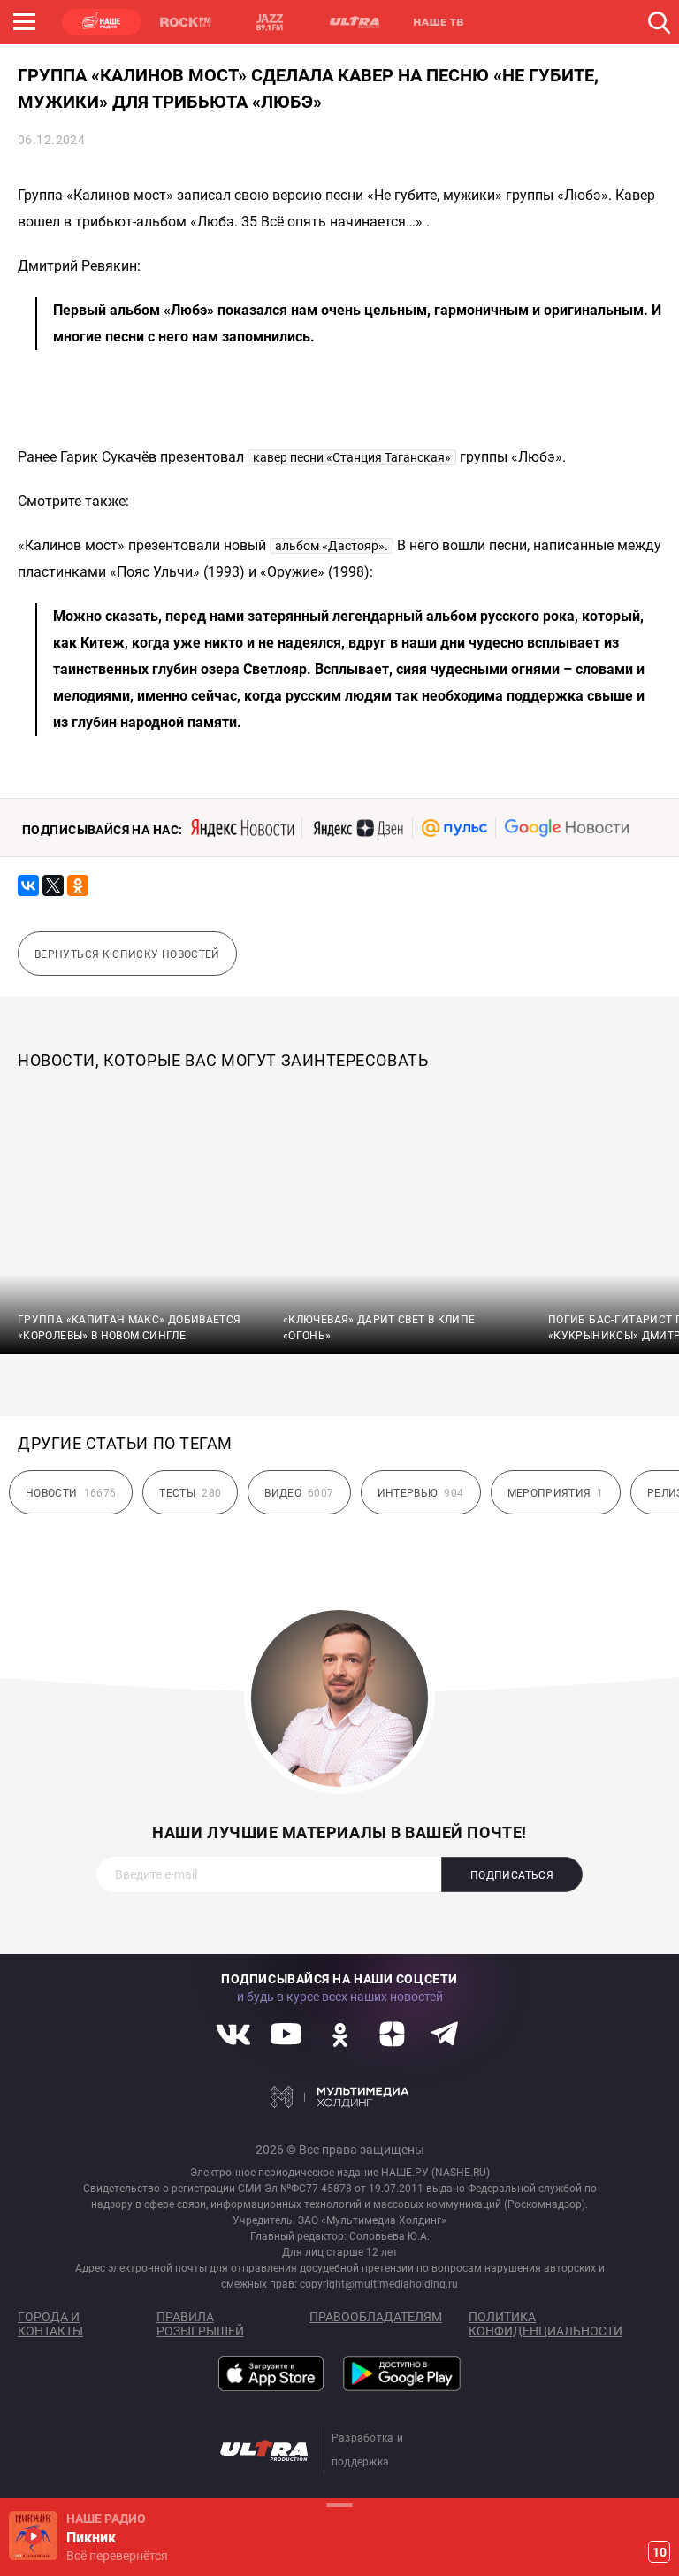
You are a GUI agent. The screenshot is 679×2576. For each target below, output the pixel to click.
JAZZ (270, 22)
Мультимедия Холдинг (340, 2097)
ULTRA (354, 22)
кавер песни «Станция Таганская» (352, 457)
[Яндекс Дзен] (358, 828)
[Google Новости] (567, 828)
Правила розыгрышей (200, 2324)
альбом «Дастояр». (332, 546)
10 (660, 2552)
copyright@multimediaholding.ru (379, 2284)
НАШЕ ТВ (438, 22)
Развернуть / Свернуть (339, 2505)
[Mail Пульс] (454, 828)
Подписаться (512, 1875)
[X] (53, 885)
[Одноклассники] (78, 885)
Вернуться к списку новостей (127, 954)
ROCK (186, 22)
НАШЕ (102, 22)
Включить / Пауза (33, 2536)
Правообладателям (376, 2317)
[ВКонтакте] (28, 885)
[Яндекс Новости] (242, 828)
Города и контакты (50, 2324)
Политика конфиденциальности (545, 2324)
